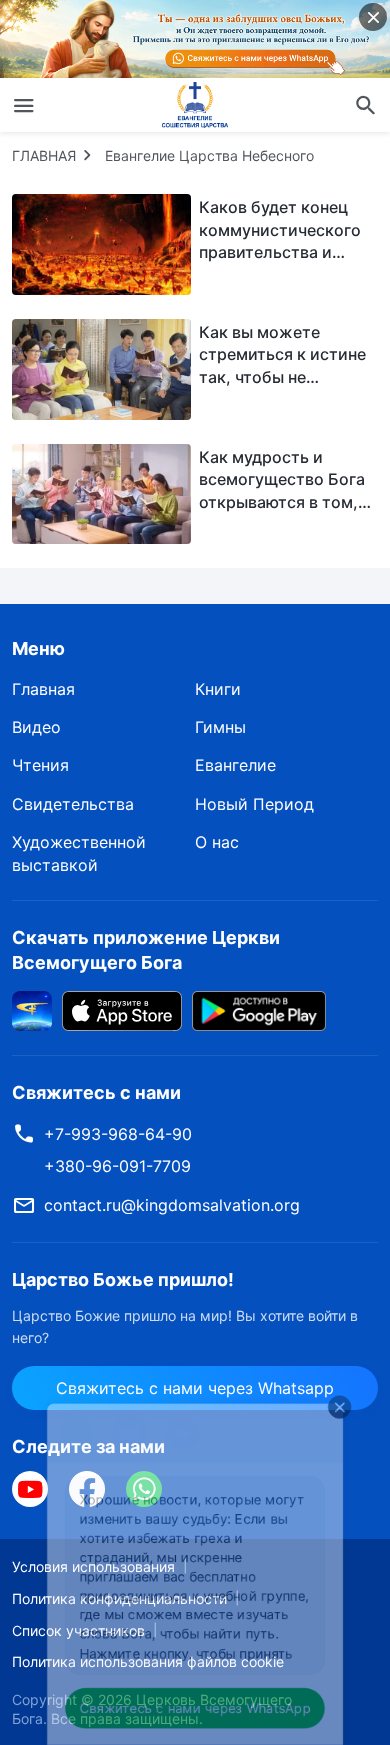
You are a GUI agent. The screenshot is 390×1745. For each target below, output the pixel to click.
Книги (218, 689)
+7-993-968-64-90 (118, 1134)
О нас (217, 842)
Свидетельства (73, 804)
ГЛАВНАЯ (44, 155)
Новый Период (254, 804)
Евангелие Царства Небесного (209, 155)
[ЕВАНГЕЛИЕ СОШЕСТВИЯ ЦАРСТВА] (195, 105)
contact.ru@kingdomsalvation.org (172, 1205)
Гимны (220, 727)
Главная (43, 689)
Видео (36, 727)
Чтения (40, 765)
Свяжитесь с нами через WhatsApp (195, 1700)
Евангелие (235, 765)
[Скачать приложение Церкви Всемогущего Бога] (32, 1010)
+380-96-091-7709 (117, 1166)
